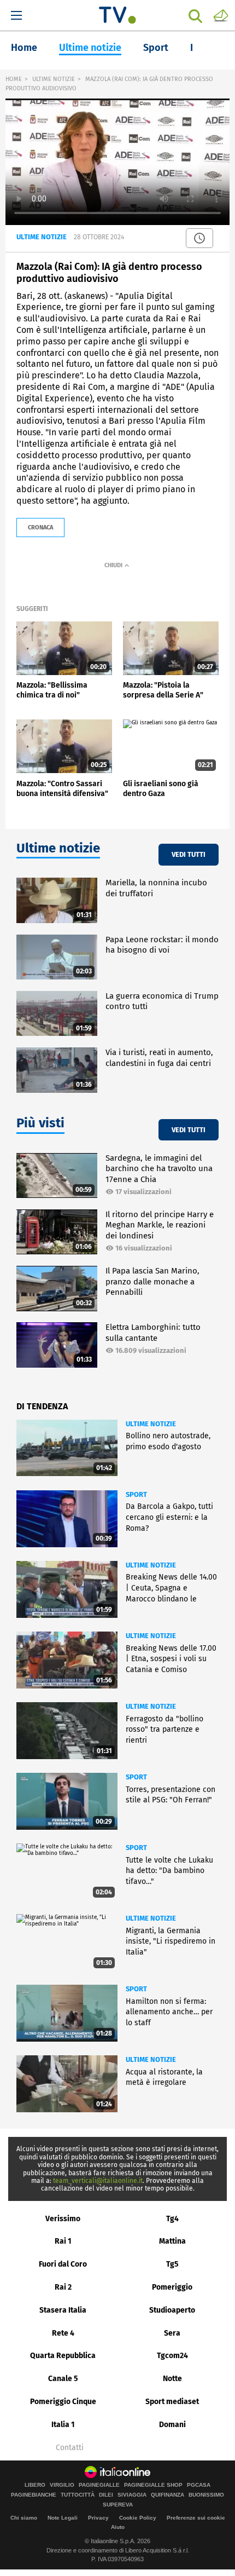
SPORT (136, 1494)
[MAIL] (221, 15)
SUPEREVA (118, 2505)
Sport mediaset (172, 2402)
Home (24, 48)
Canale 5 (63, 2379)
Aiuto (118, 2527)
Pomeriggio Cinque (63, 2402)
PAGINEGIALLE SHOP (153, 2485)
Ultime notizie (90, 48)
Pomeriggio (172, 2287)
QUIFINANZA (168, 2495)
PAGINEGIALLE (99, 2485)
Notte (172, 2379)
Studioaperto (172, 2310)
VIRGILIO (62, 2485)
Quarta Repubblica (63, 2356)
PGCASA (199, 2485)
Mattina (172, 2241)
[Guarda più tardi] (199, 238)
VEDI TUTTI (189, 854)
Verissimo (63, 2219)
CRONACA (40, 528)
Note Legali (63, 2518)
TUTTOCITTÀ (78, 2495)
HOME (14, 79)
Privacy (98, 2518)
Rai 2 (63, 2287)
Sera (172, 2333)
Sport (156, 48)
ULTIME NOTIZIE (54, 79)
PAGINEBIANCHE (34, 2495)
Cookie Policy (138, 2518)
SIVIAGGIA (132, 2495)
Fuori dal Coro (63, 2264)
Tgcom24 (172, 2356)
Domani (172, 2425)
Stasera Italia (63, 2310)
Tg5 (172, 2264)
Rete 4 (63, 2333)
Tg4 (172, 2219)
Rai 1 (63, 2241)
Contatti (70, 2448)
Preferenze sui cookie (196, 2518)
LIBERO (35, 2485)
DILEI (106, 2495)
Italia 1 (63, 2425)
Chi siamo (24, 2518)
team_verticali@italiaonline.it (98, 2181)
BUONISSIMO (206, 2495)
